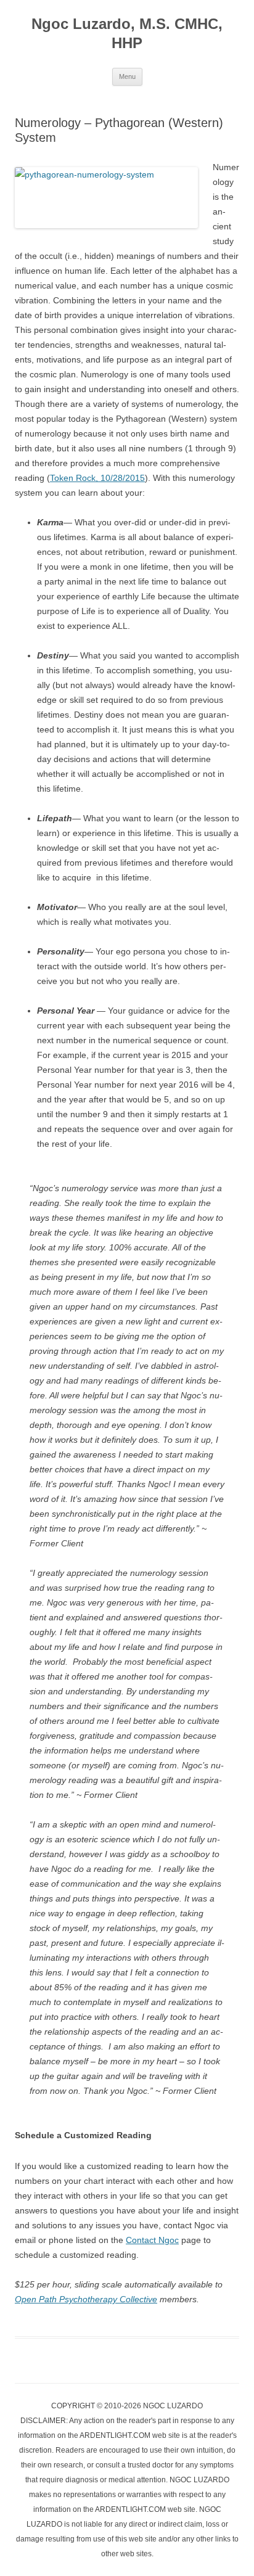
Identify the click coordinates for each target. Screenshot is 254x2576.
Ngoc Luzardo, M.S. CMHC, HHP (127, 33)
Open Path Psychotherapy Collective (86, 2299)
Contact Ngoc (152, 2240)
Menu (127, 76)
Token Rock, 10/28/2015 (97, 478)
